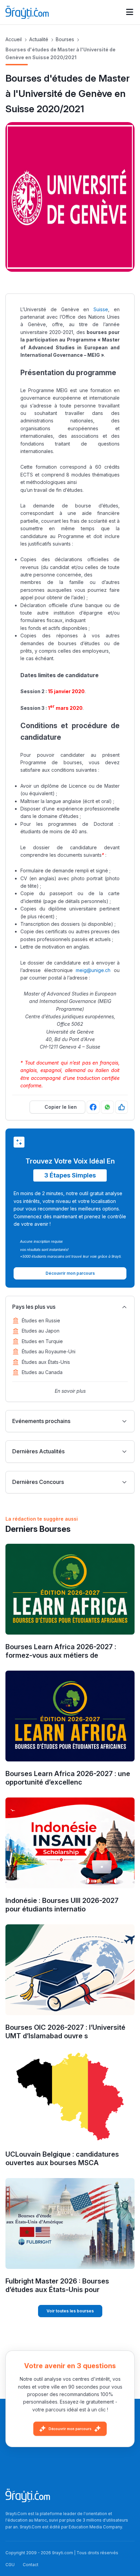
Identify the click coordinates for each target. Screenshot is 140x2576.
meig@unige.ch (93, 970)
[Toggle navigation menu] (130, 12)
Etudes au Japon (41, 1331)
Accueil (14, 39)
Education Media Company (95, 2527)
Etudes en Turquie (42, 1341)
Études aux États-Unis (46, 1362)
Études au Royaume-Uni (49, 1351)
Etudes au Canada (42, 1372)
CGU (10, 2565)
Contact (31, 2565)
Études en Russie (41, 1320)
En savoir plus (70, 1391)
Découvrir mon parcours (70, 2429)
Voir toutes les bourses (70, 2311)
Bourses (65, 39)
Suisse (101, 309)
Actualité (39, 39)
